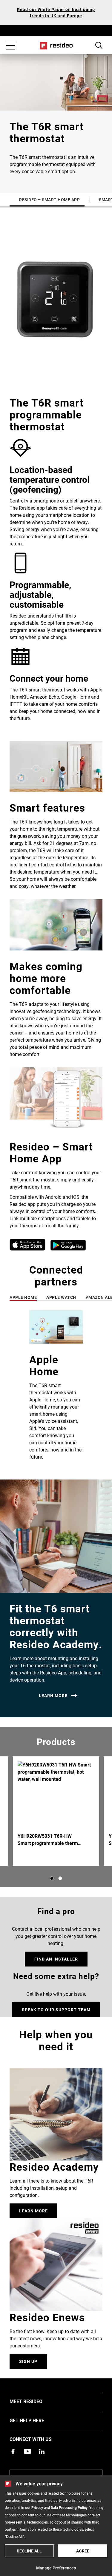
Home (56, 46)
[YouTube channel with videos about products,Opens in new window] (27, 2451)
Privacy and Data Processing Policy (59, 2507)
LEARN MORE (53, 1696)
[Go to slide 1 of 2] (52, 1878)
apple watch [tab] (61, 1297)
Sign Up (28, 2361)
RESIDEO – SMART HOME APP (49, 200)
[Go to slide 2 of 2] (60, 1878)
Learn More (33, 2211)
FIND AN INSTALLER (56, 1959)
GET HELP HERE (36, 2420)
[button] (56, 1390)
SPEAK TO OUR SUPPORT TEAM (56, 2010)
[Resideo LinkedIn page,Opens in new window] (42, 2451)
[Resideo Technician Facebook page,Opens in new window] (13, 2451)
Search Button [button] (99, 45)
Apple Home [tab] (23, 1297)
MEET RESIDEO (35, 2401)
